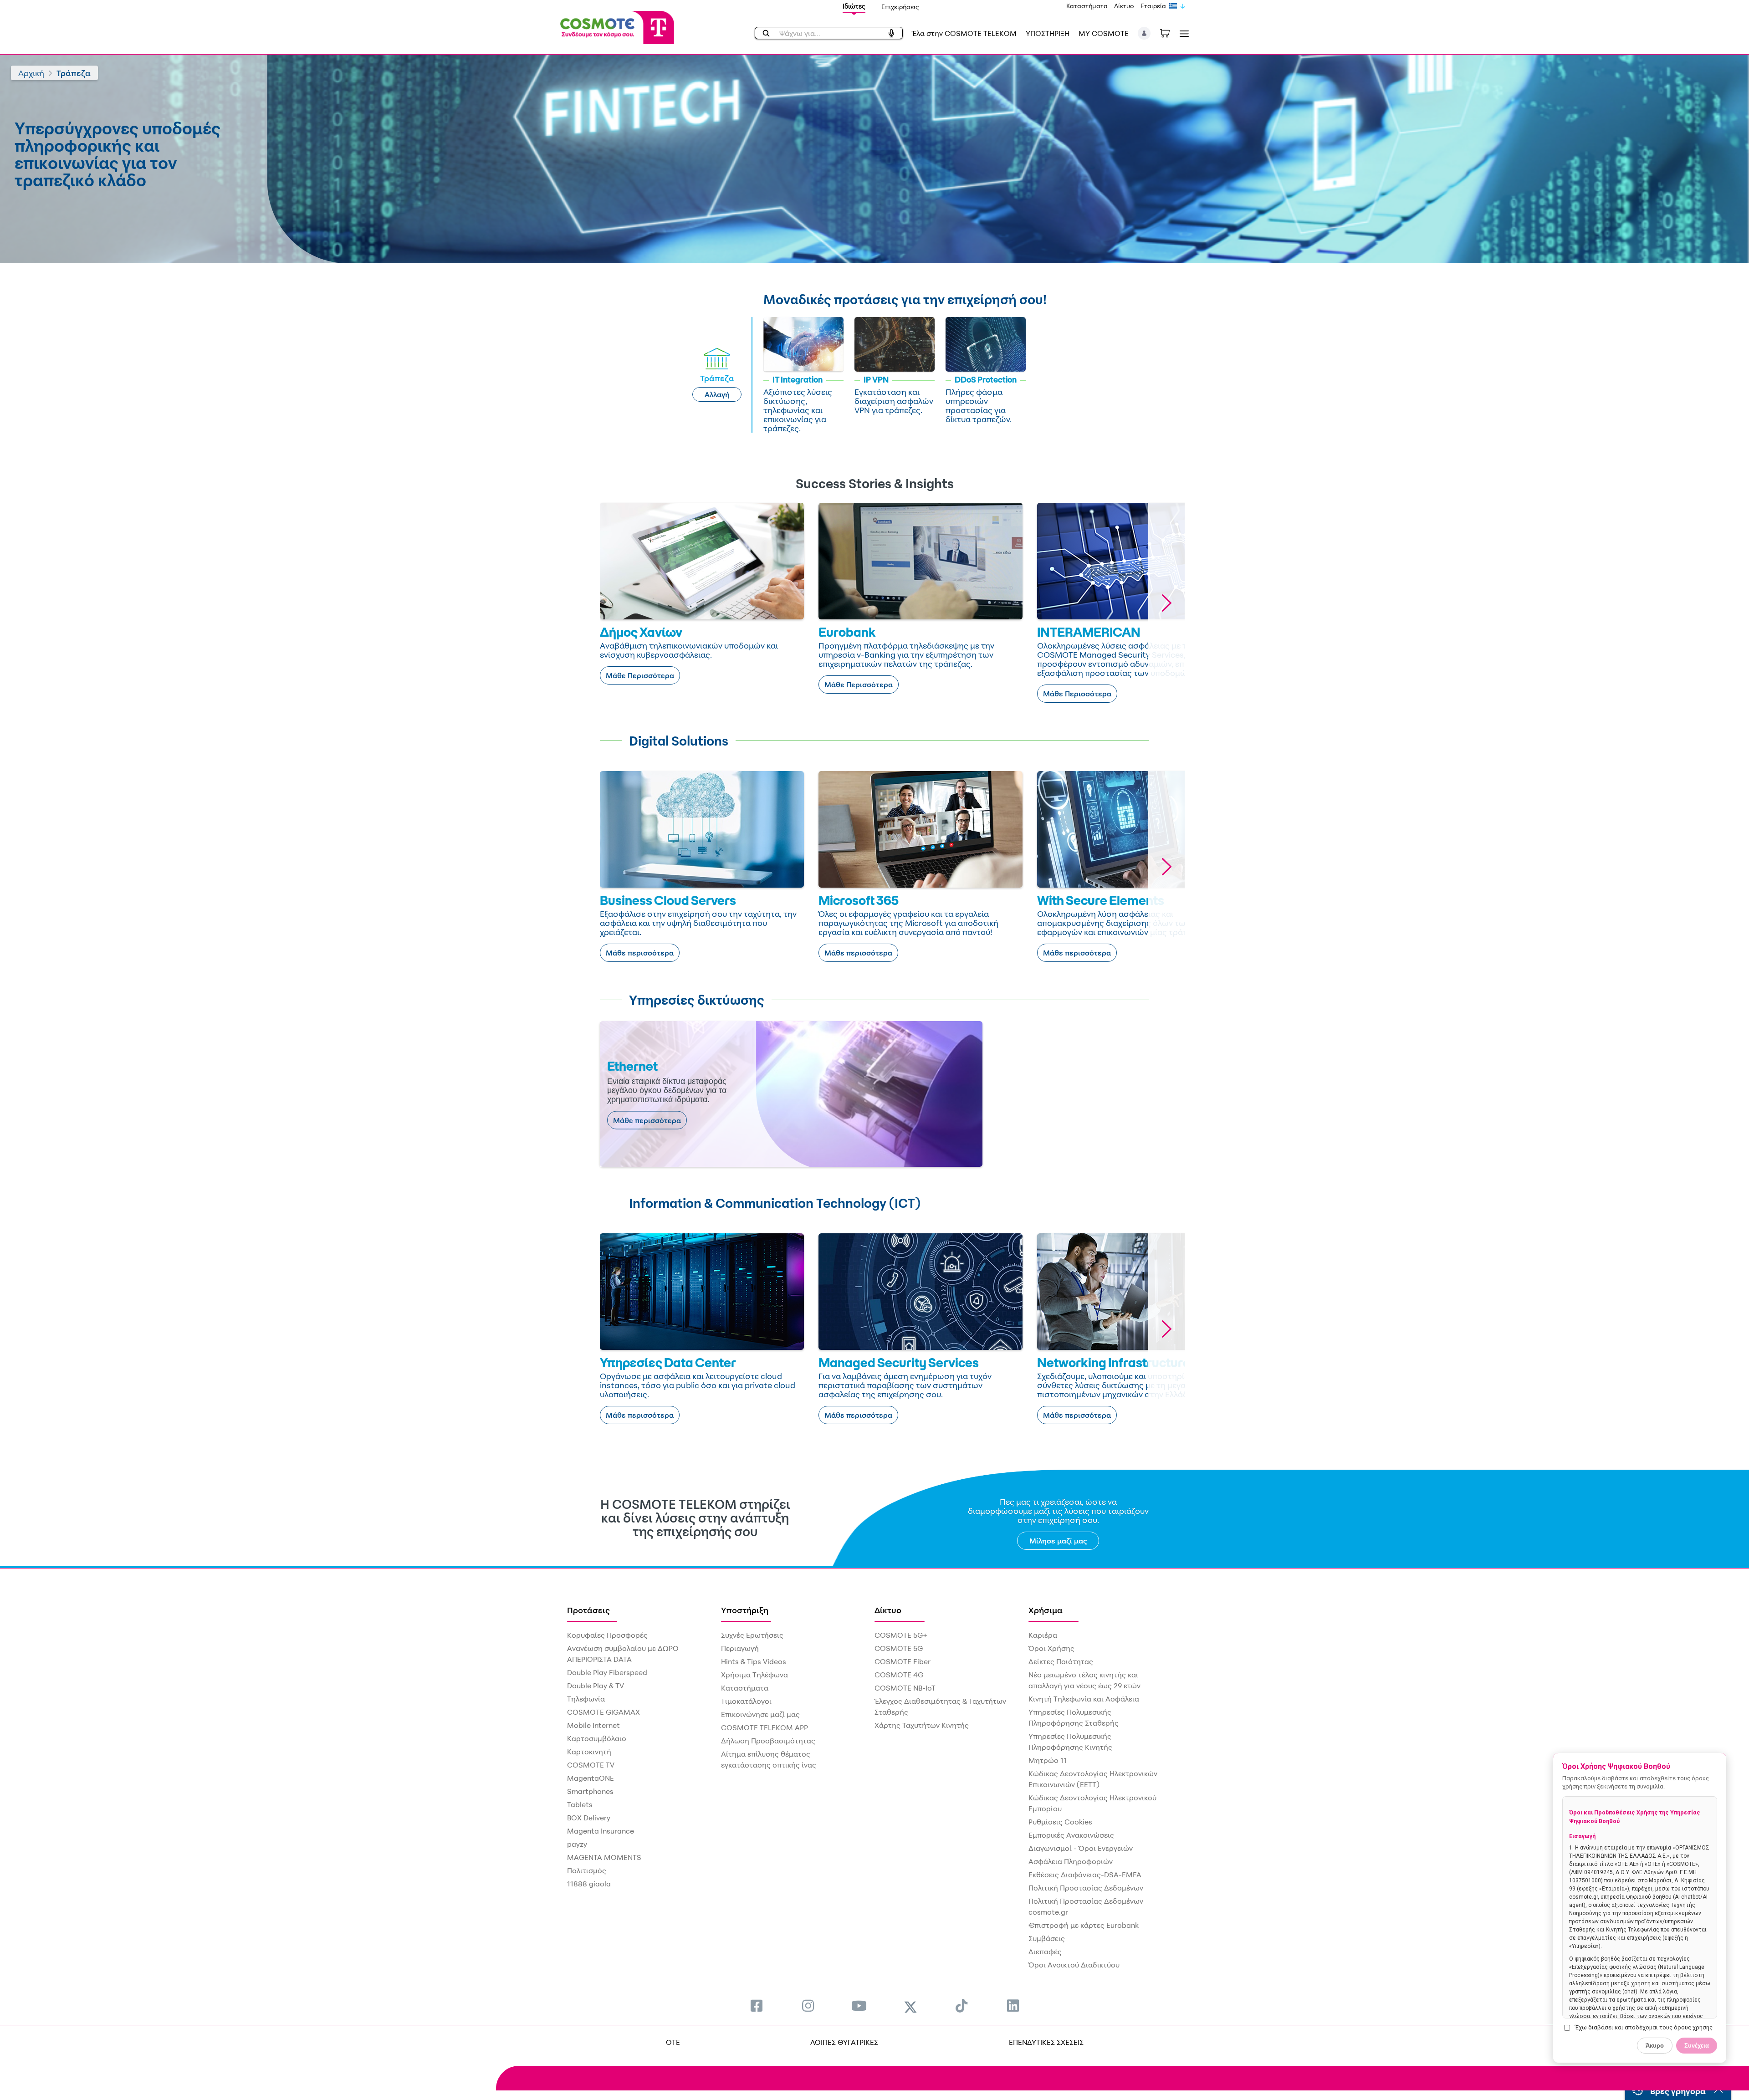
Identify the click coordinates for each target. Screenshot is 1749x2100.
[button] (1144, 33)
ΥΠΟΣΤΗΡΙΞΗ (1048, 33)
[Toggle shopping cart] (1170, 32)
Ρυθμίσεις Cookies (1060, 1822)
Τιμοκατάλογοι (746, 1701)
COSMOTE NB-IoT (905, 1688)
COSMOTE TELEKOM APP (765, 1727)
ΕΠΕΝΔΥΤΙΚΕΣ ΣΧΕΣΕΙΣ (1046, 2042)
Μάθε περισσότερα (640, 953)
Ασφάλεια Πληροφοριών (1071, 1861)
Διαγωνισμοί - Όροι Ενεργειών (1081, 1848)
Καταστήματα (1087, 6)
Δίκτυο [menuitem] (888, 1610)
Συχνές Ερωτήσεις (752, 1635)
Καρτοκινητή (589, 1752)
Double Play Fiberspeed (607, 1672)
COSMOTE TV (591, 1765)
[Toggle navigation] (1182, 33)
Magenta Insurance (601, 1831)
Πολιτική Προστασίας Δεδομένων (1086, 1888)
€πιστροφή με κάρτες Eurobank (1084, 1925)
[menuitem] (757, 2005)
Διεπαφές (1045, 1952)
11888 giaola (589, 1884)
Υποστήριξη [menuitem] (745, 1610)
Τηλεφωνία (586, 1699)
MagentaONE (591, 1778)
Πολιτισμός (587, 1870)
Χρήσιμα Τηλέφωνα (754, 1675)
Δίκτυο (1124, 6)
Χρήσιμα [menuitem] (1046, 1610)
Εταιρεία (1153, 6)
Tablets (580, 1804)
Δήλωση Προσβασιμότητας (768, 1741)
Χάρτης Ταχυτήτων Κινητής (922, 1725)
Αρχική (31, 73)
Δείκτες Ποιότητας (1061, 1661)
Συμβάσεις (1047, 1938)
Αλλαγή (717, 394)
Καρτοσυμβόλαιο (597, 1738)
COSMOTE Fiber (903, 1661)
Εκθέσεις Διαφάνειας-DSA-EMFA (1085, 1875)
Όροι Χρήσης (1051, 1648)
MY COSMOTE (1104, 33)
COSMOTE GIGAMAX (603, 1712)
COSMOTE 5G (899, 1648)
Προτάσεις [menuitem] (588, 1610)
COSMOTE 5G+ (901, 1635)
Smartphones (590, 1791)
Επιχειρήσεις (900, 7)
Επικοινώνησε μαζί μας (760, 1714)
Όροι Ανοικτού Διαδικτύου (1074, 1965)
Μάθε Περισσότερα (640, 675)
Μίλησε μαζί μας (1058, 1541)
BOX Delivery (589, 1818)
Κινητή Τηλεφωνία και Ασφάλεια (1084, 1699)
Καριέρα (1043, 1635)
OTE (673, 2042)
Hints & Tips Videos (754, 1661)
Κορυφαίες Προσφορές (607, 1635)
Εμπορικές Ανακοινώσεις (1071, 1835)
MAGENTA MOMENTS (604, 1857)
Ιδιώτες (854, 6)
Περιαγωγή (740, 1648)
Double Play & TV (596, 1686)
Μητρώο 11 (1048, 1760)
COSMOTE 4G (899, 1675)
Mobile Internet (593, 1725)
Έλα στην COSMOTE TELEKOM (964, 33)
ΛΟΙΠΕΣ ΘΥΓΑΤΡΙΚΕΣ (844, 2042)
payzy (577, 1844)
